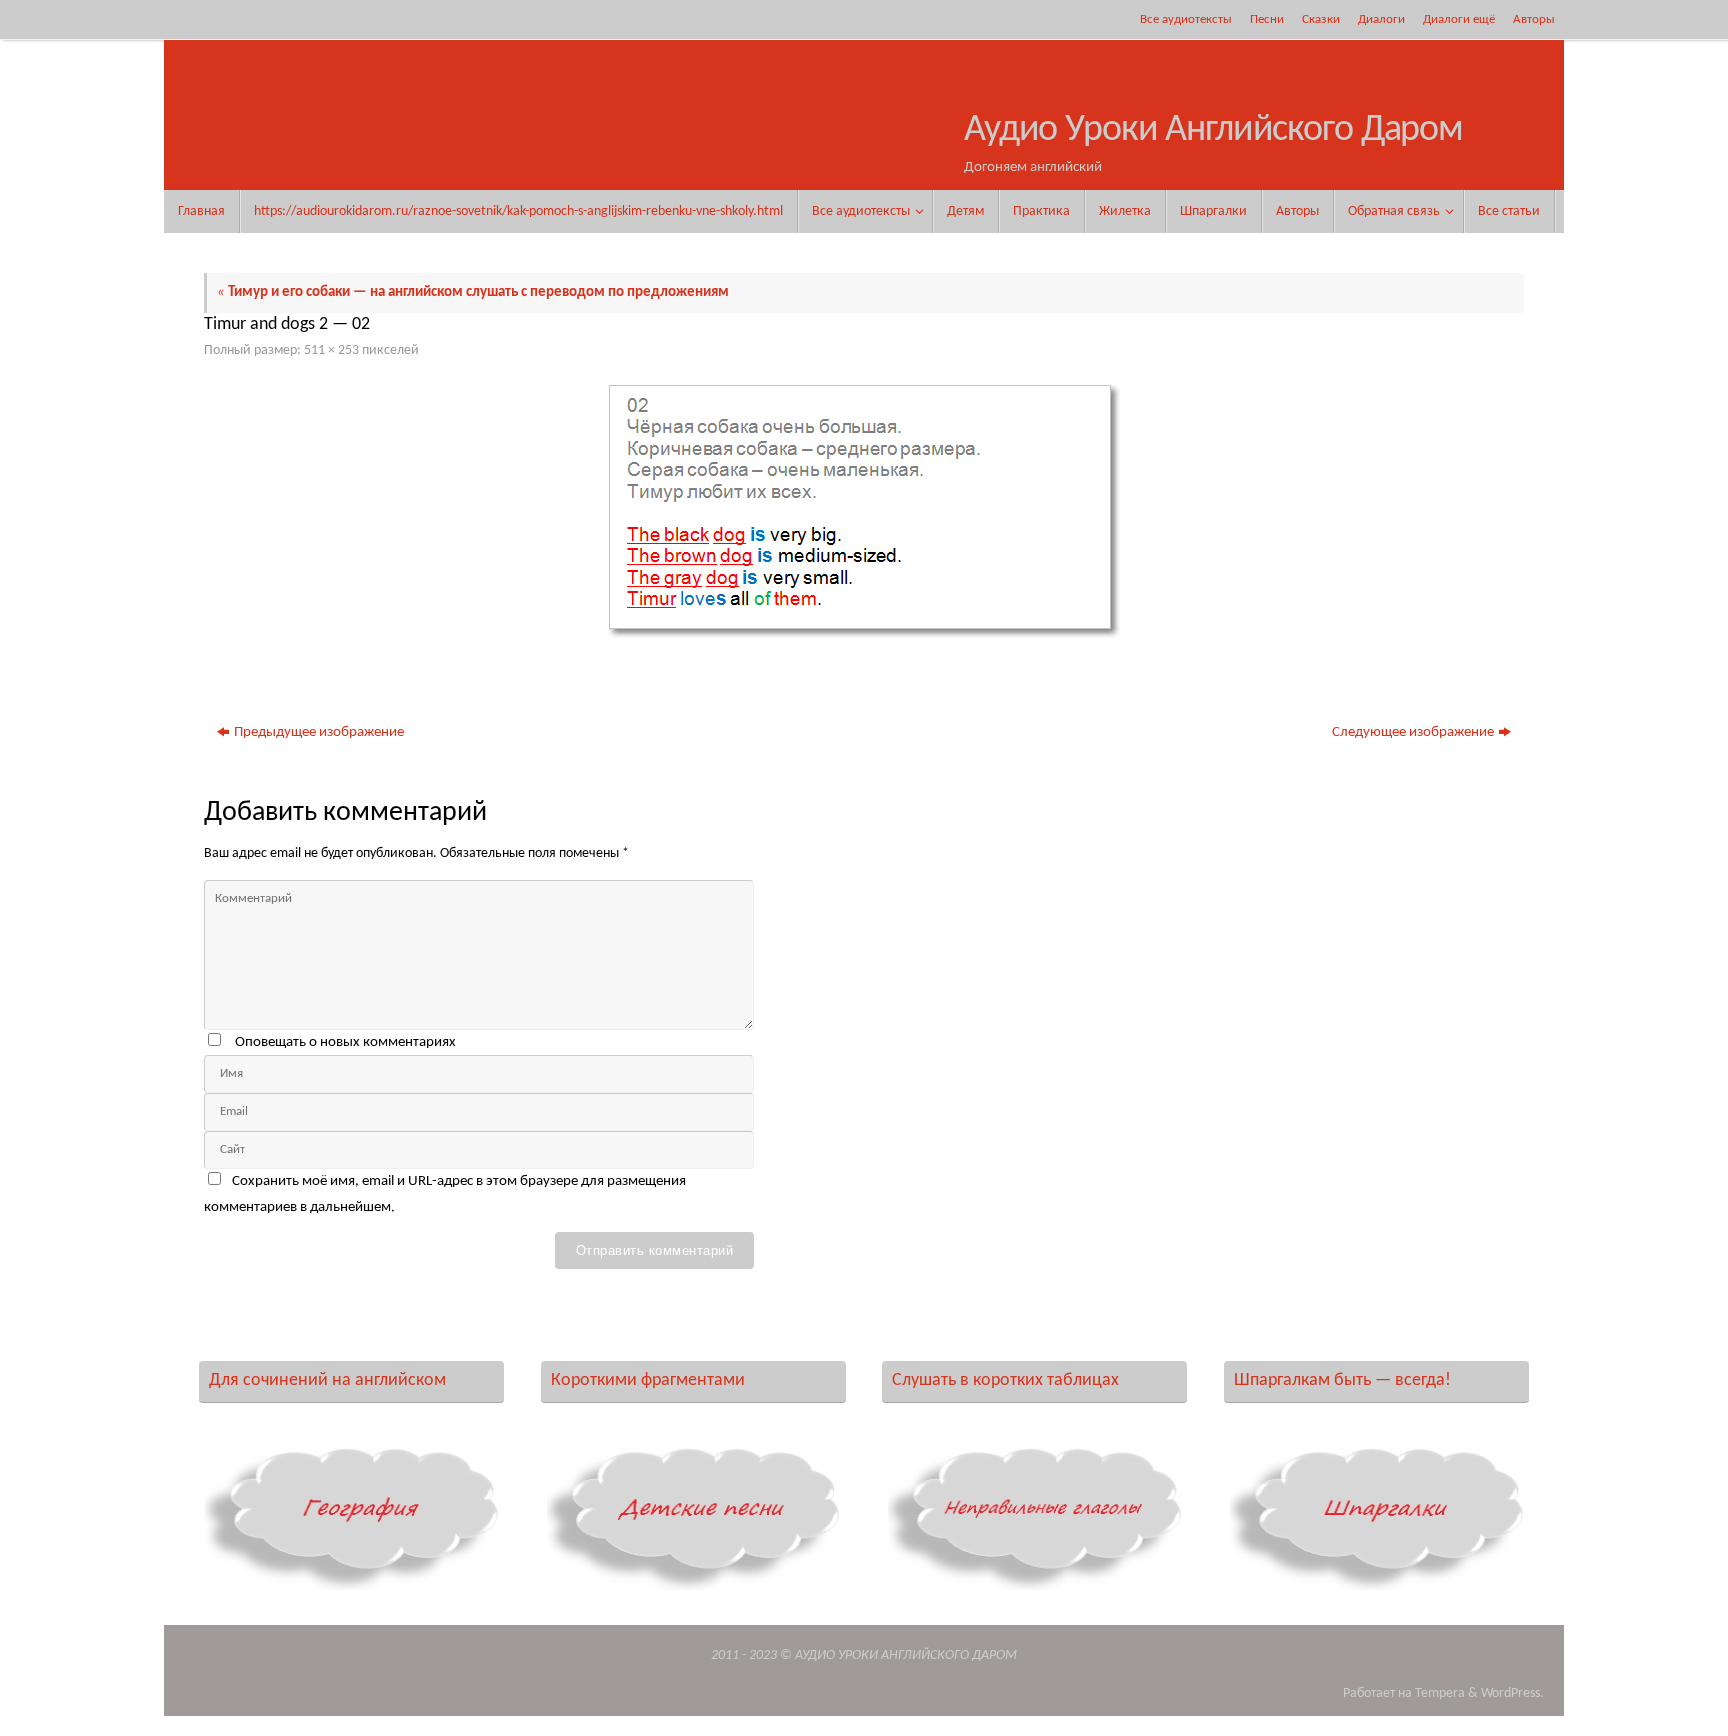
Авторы (1534, 19)
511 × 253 (331, 350)
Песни (1267, 19)
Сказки (1321, 19)
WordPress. (1512, 1693)
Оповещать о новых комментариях (345, 1042)
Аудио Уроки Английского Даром (1213, 130)
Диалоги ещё (1459, 19)
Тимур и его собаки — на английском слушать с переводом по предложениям (473, 292)
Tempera (1440, 1693)
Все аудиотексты (1186, 19)
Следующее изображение (1413, 732)
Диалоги (1381, 19)
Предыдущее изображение (319, 732)
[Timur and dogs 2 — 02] (864, 511)
